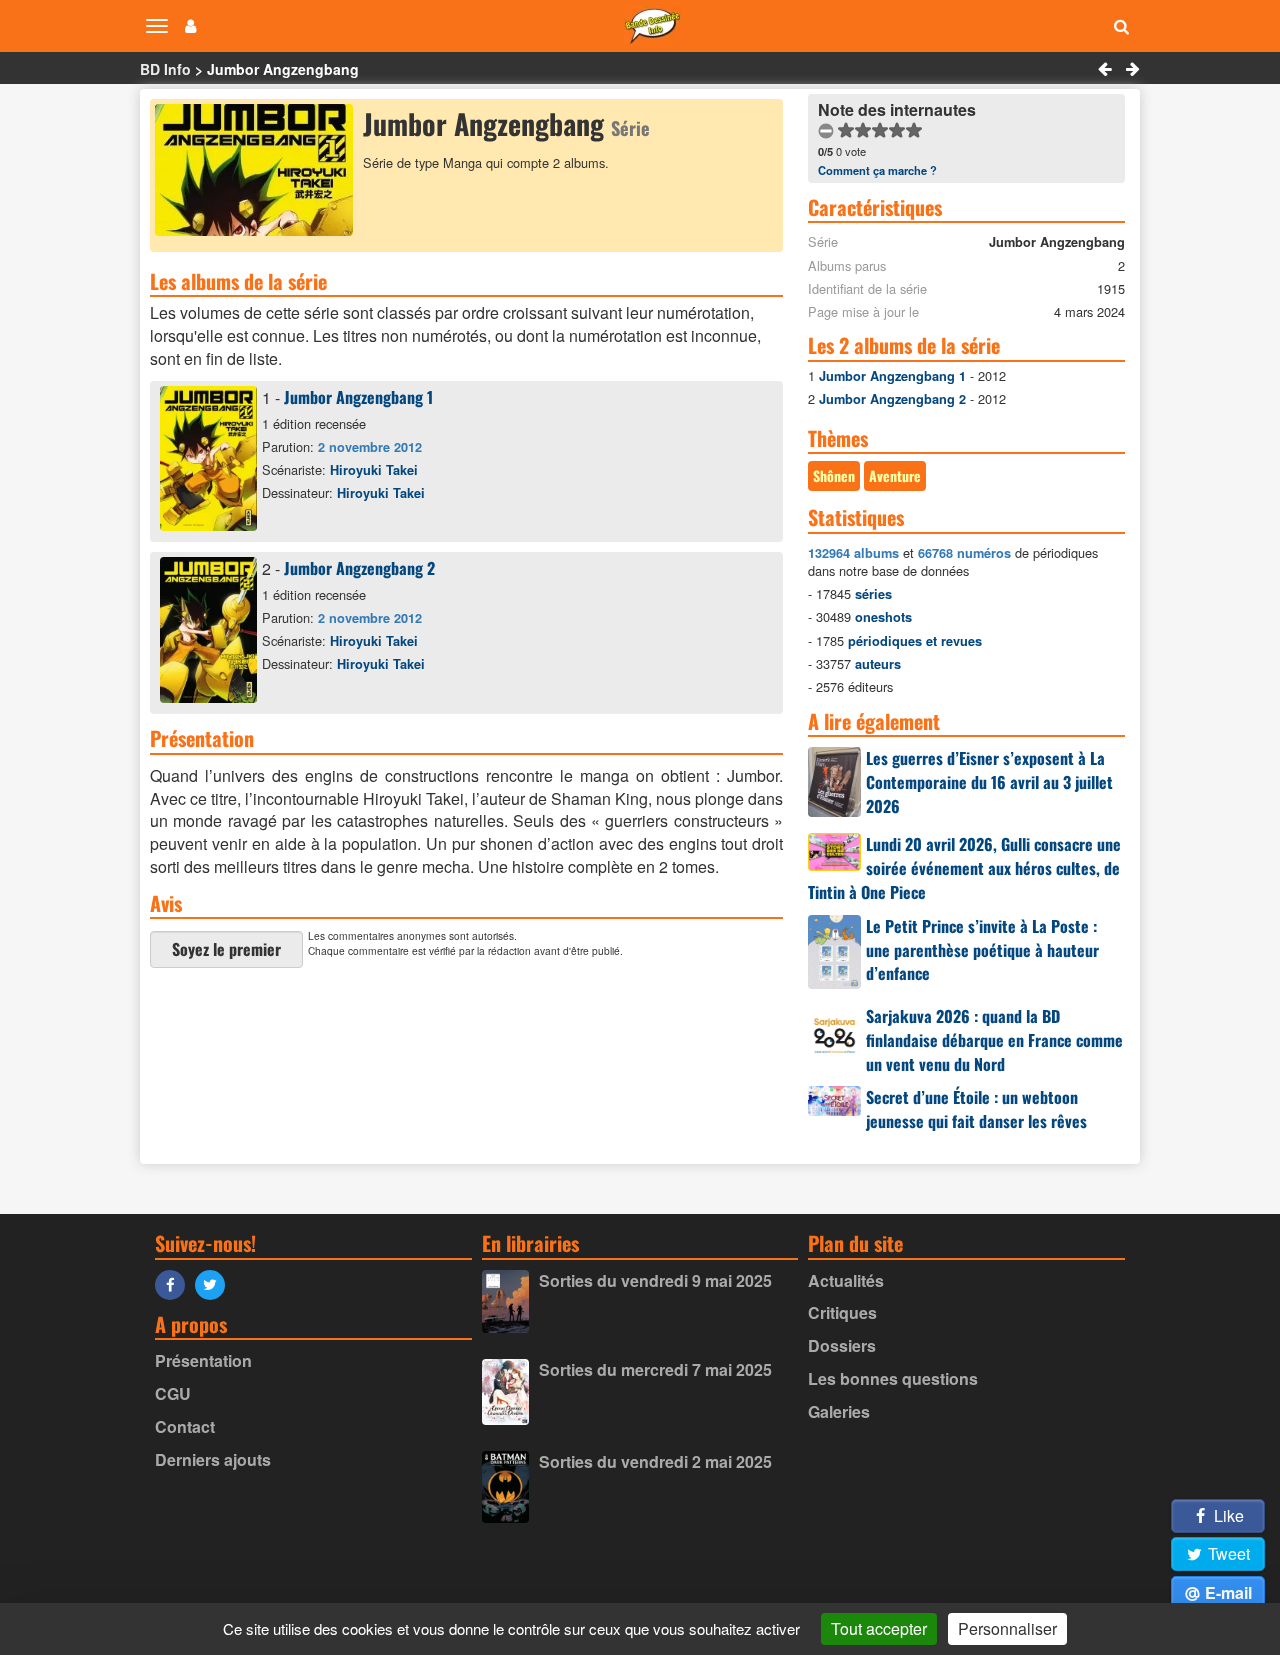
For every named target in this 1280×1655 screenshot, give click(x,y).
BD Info (165, 69)
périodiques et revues (915, 641)
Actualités (846, 1280)
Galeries (839, 1411)
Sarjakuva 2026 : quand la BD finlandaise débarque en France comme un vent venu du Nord (994, 1040)
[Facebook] (175, 1283)
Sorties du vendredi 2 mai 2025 (655, 1461)
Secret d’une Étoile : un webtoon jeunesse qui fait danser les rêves (976, 1109)
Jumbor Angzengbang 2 (359, 568)
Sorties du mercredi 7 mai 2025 (655, 1369)
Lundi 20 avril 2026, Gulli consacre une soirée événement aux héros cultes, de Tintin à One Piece (964, 868)
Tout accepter (879, 1628)
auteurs (878, 664)
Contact (185, 1426)
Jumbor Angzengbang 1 (358, 397)
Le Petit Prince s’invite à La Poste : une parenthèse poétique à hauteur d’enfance (982, 950)
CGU (173, 1393)
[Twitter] (215, 1283)
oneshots (883, 617)
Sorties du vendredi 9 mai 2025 (655, 1280)
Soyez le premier (226, 949)
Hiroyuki (374, 470)
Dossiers (842, 1345)
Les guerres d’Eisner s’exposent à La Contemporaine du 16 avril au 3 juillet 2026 (989, 782)
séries (873, 594)
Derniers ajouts (213, 1459)
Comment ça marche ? (877, 170)
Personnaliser (1007, 1628)
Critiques (842, 1312)
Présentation (203, 1360)
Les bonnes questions (893, 1378)
